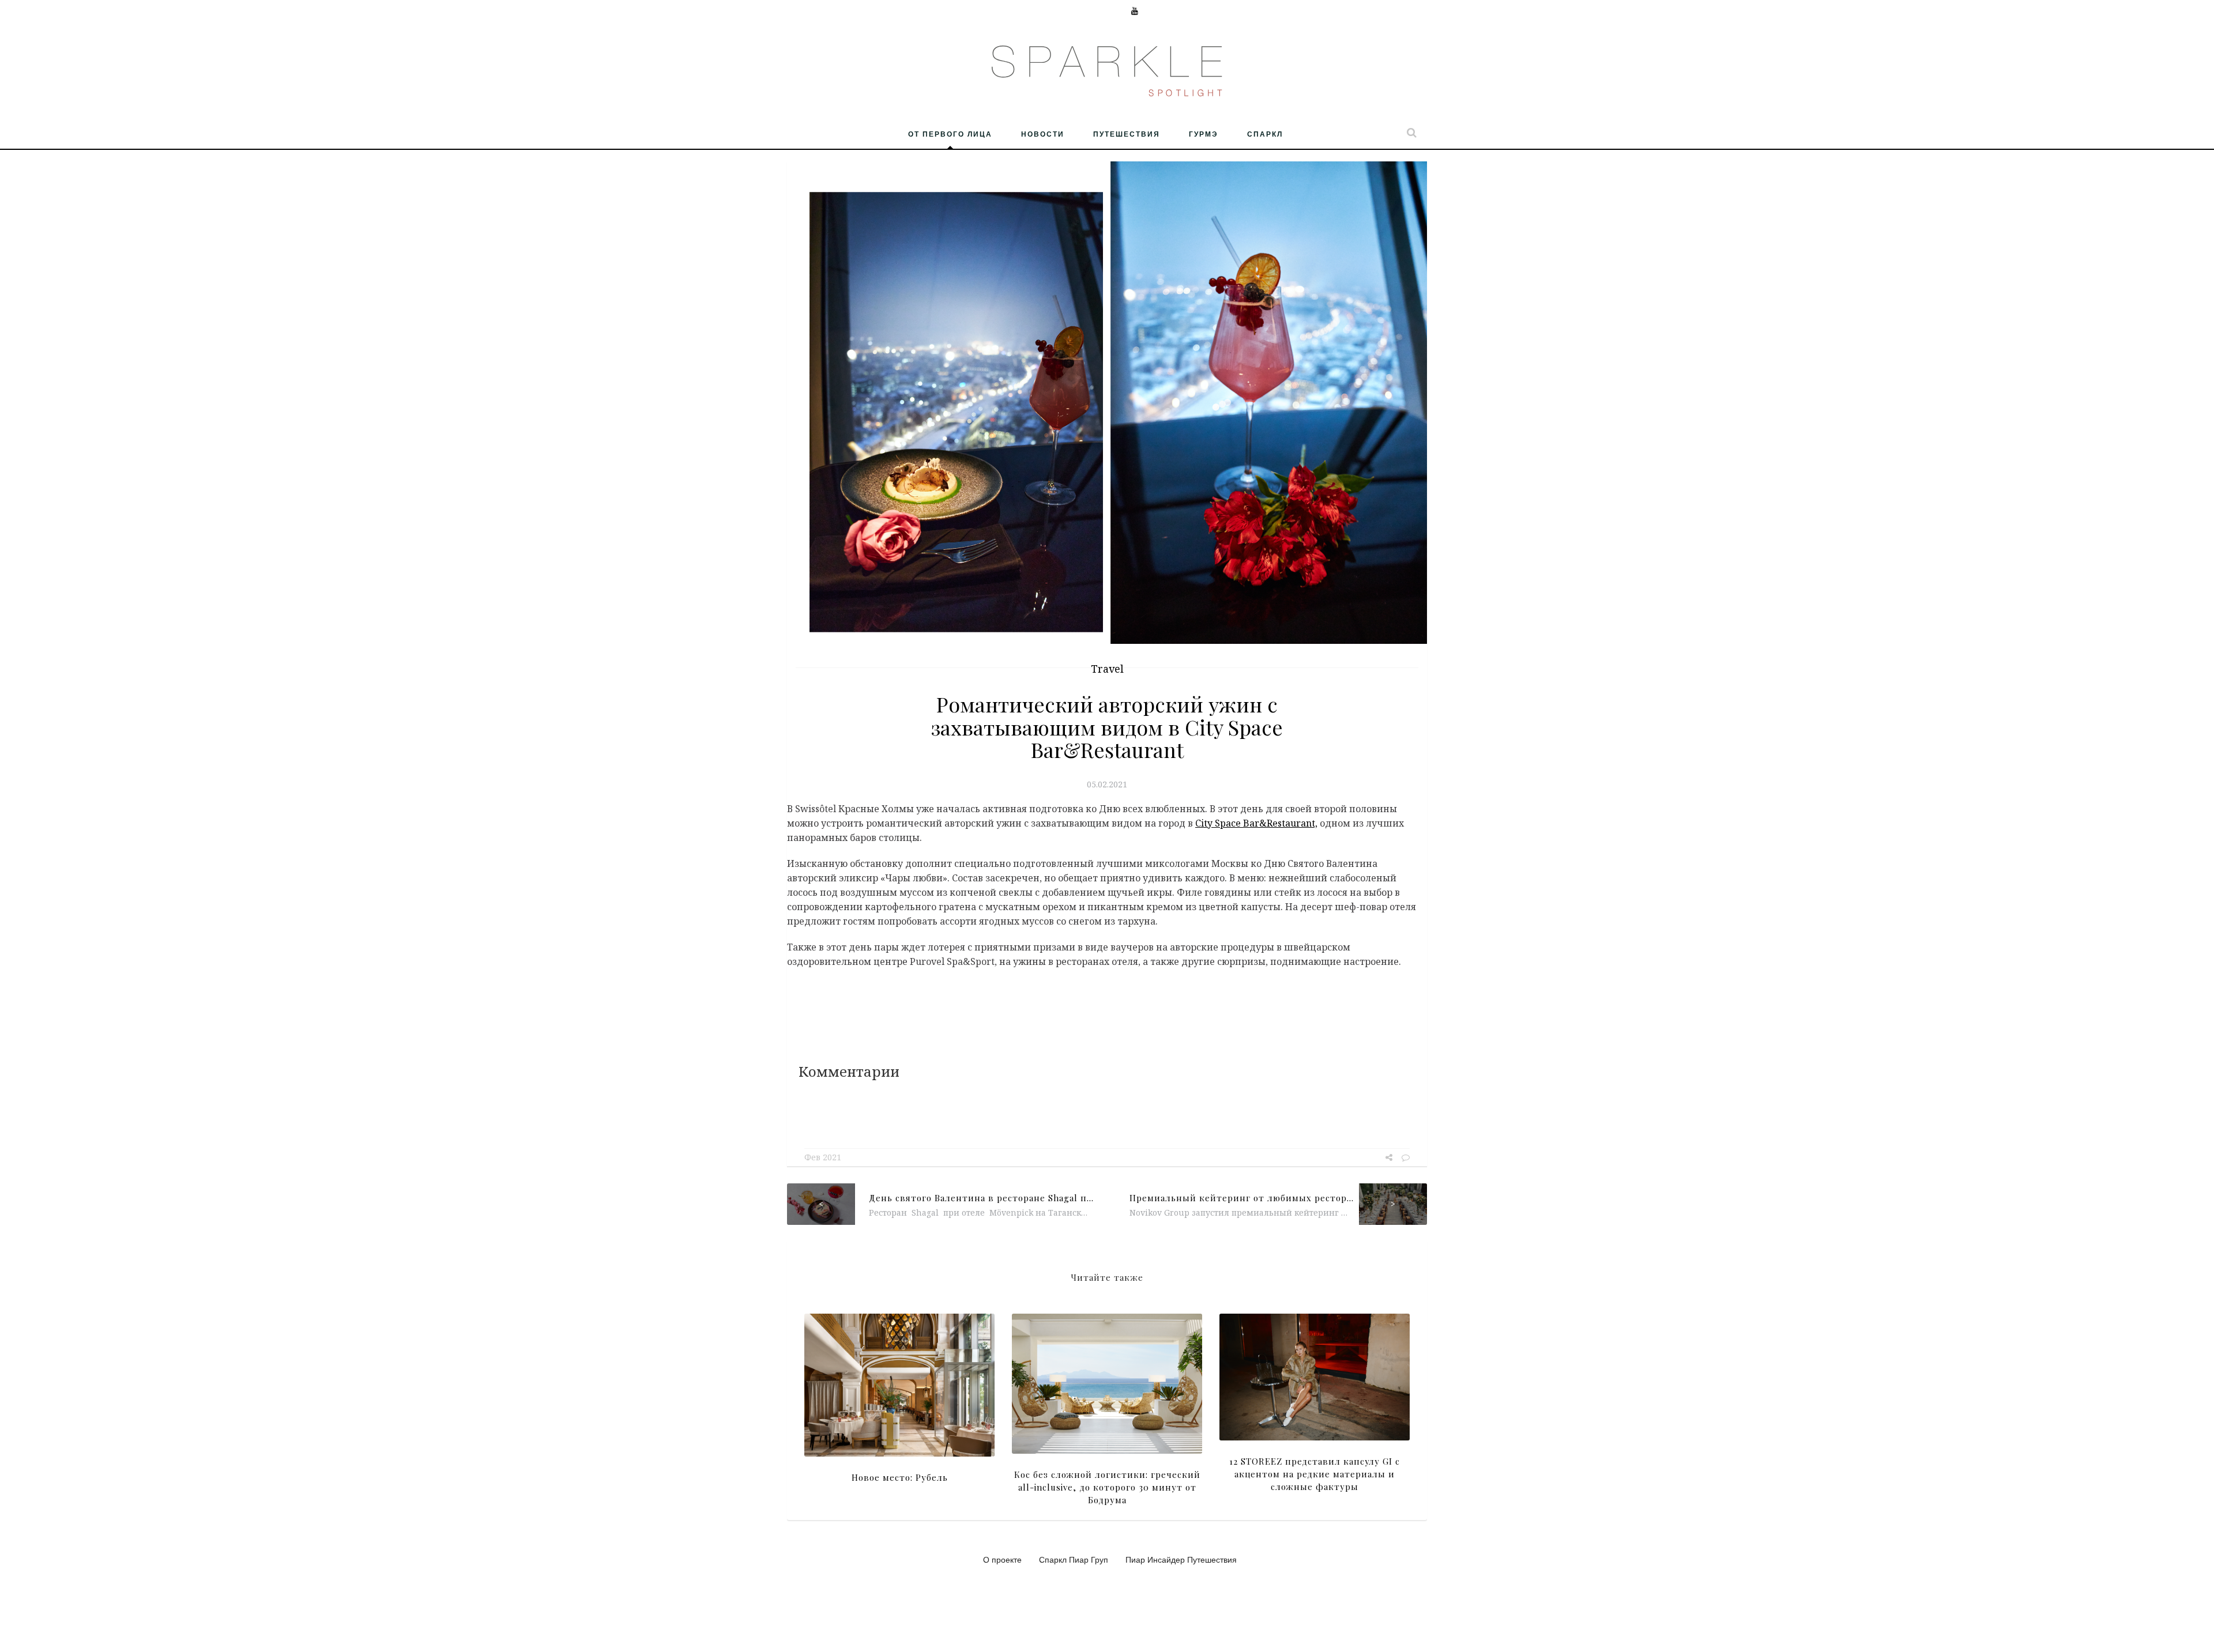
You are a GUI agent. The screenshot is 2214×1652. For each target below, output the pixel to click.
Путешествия (1127, 134)
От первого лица (950, 134)
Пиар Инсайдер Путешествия (1181, 1559)
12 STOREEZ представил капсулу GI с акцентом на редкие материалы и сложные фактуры (1315, 1474)
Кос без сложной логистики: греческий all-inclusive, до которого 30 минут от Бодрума (1107, 1487)
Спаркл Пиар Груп (1074, 1559)
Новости (1043, 134)
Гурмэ (1204, 134)
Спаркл (1265, 134)
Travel (1107, 669)
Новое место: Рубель (900, 1477)
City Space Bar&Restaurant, (1256, 823)
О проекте (1002, 1559)
